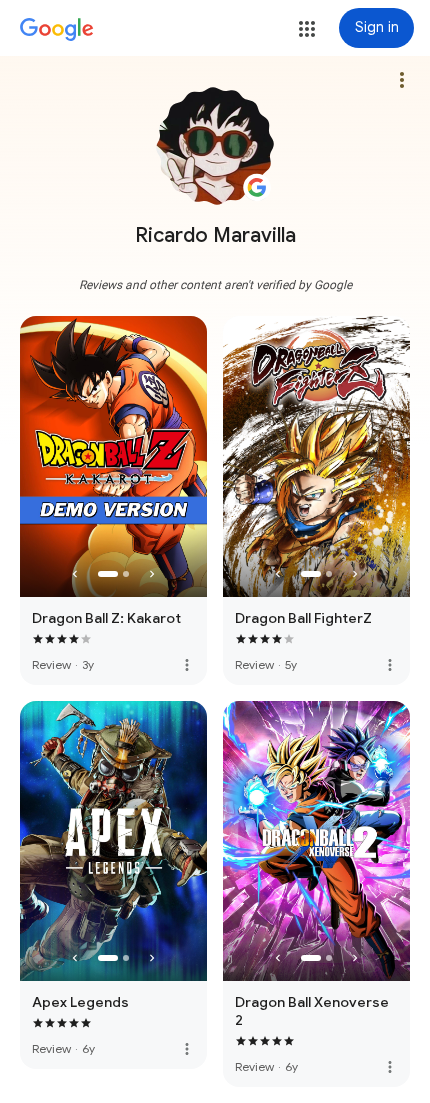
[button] (307, 29)
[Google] (57, 30)
